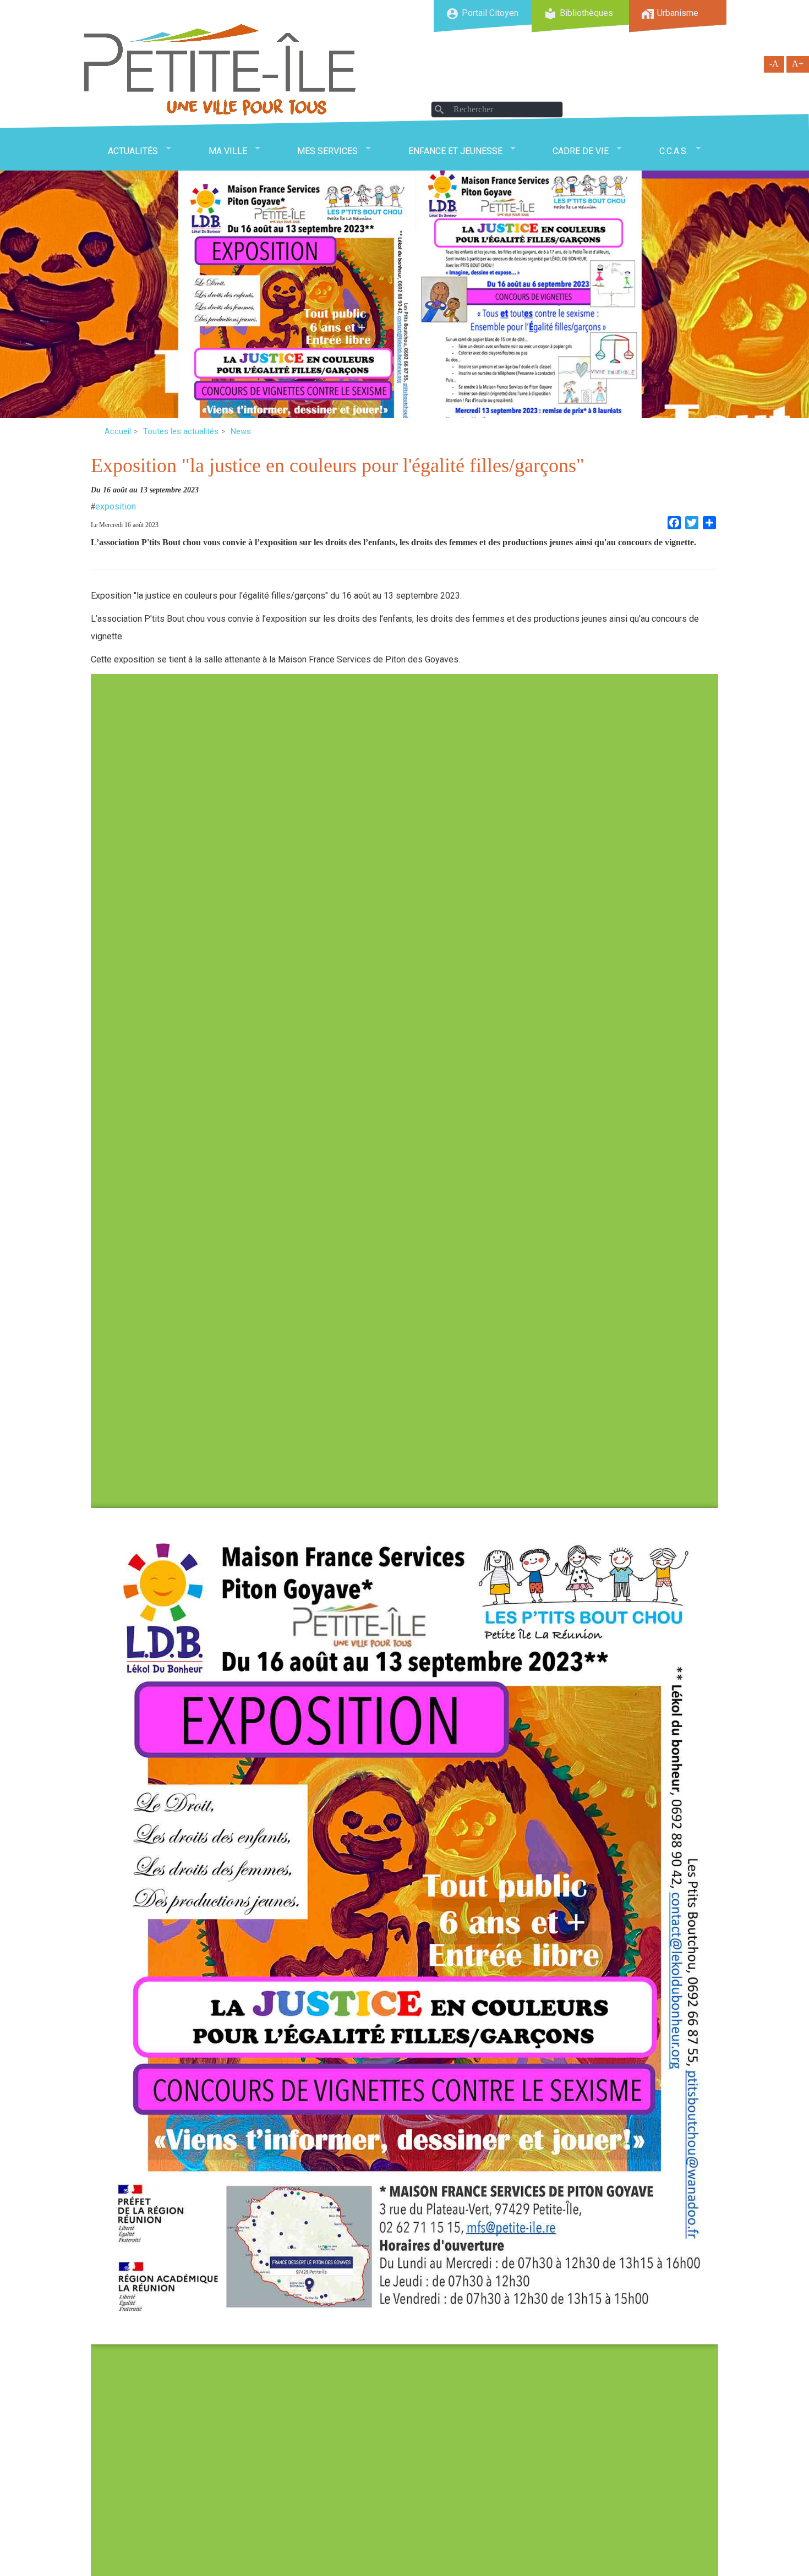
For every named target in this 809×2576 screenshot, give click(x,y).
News (241, 431)
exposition (116, 506)
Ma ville (228, 151)
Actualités (133, 151)
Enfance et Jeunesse (455, 151)
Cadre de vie (581, 151)
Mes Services (327, 151)
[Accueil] (220, 70)
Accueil (118, 431)
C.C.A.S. (674, 151)
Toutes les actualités (181, 431)
